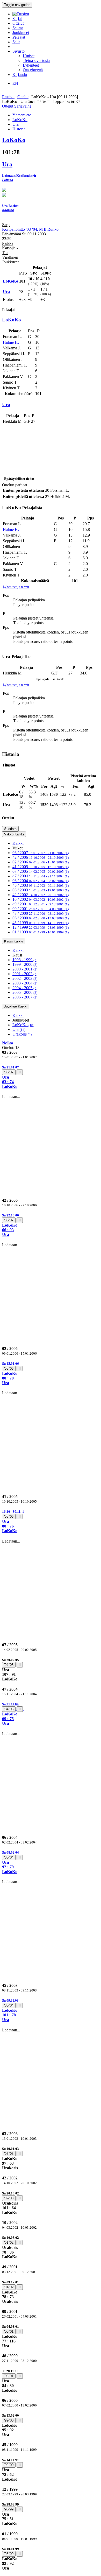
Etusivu (8, 97)
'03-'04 (9, 1857)
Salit (16, 42)
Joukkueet (21, 33)
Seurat (18, 28)
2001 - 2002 (25, 974)
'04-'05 (9, 1665)
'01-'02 (9, 2243)
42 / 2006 (41, 857)
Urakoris (22, 1034)
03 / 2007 (41, 853)
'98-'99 (9, 2509)
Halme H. (11, 342)
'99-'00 (9, 2420)
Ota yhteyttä (33, 70)
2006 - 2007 (25, 997)
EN (15, 83)
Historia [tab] (19, 129)
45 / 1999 (41, 923)
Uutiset (29, 56)
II (20, 1072)
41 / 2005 (41, 867)
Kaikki (18, 843)
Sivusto (19, 51)
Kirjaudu (20, 75)
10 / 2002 (41, 899)
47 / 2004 (41, 876)
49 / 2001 (41, 904)
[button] (51, 1077)
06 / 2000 (41, 918)
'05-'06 (9, 1368)
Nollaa (8, 1043)
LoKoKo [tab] (20, 120)
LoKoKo (23, 1025)
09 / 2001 (41, 909)
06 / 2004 (41, 881)
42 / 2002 (41, 895)
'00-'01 (9, 2331)
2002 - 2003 (25, 978)
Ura (19, 1029)
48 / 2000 (41, 913)
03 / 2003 (41, 890)
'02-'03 (9, 2154)
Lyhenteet (31, 65)
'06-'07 (9, 1072)
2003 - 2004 (25, 983)
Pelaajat (19, 37)
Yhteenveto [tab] (22, 115)
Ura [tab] (16, 124)
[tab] (51, 1077)
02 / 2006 (41, 862)
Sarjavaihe (23, 106)
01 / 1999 (41, 932)
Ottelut (18, 23)
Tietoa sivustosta (36, 61)
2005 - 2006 (25, 992)
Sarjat (17, 19)
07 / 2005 (41, 871)
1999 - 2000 (25, 964)
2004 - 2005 (25, 988)
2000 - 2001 (25, 969)
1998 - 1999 (25, 960)
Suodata (10, 829)
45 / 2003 (41, 885)
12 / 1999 (41, 927)
